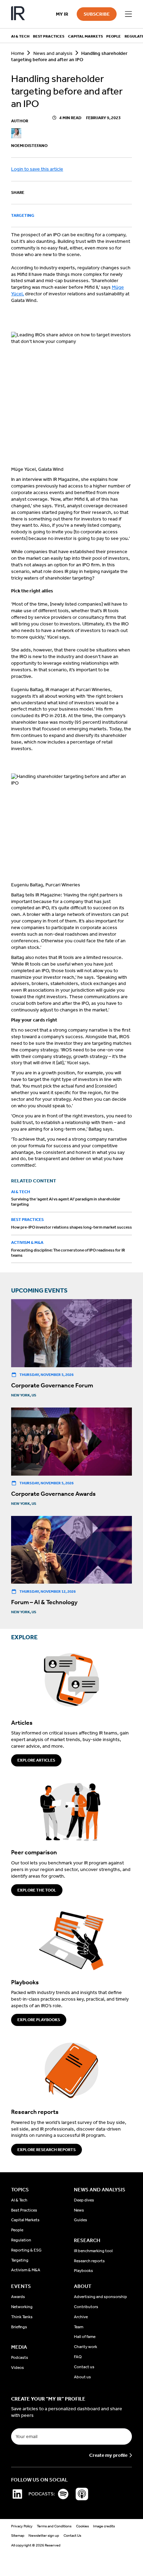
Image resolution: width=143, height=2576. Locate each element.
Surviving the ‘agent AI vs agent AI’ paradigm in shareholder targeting (66, 1202)
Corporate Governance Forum (52, 1385)
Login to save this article (37, 169)
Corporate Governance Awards (53, 1494)
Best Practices (27, 1220)
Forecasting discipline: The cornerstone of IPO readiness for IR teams (68, 1253)
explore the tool (37, 1890)
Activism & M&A (27, 1242)
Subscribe (97, 14)
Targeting (23, 215)
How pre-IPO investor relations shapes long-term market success (71, 1227)
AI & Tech (21, 1192)
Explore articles (36, 1760)
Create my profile (108, 2455)
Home (18, 53)
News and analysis (53, 53)
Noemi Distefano (29, 146)
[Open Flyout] (128, 14)
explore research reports (47, 2150)
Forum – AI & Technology (44, 1602)
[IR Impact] (18, 14)
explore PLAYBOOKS (39, 2020)
